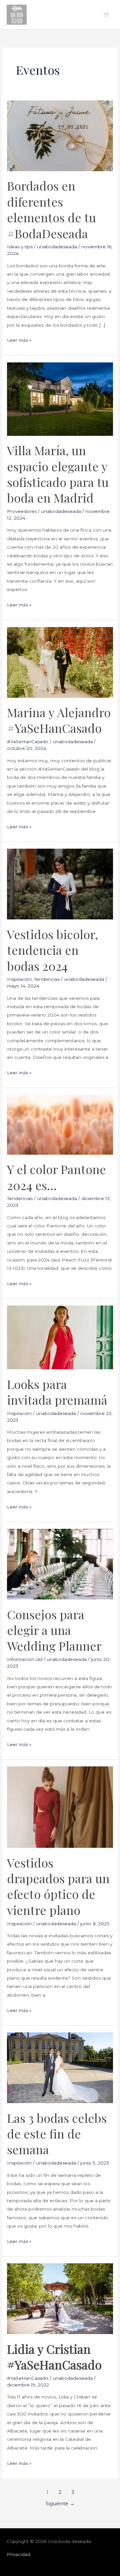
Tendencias (47, 979)
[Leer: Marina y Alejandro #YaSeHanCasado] (60, 662)
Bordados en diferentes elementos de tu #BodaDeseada (51, 209)
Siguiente (60, 2504)
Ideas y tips (20, 247)
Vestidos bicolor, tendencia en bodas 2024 (52, 950)
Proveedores (22, 511)
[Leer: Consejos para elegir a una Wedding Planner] (60, 1564)
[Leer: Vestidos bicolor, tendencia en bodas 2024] (60, 884)
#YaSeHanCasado (28, 742)
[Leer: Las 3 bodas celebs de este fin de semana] (60, 2067)
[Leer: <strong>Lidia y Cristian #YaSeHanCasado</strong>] (60, 2298)
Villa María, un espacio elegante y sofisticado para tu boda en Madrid (58, 474)
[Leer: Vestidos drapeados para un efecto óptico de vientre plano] (60, 1807)
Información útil (25, 1659)
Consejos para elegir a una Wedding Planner (54, 1630)
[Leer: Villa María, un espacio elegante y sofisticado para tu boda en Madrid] (60, 398)
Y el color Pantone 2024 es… (56, 1177)
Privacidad (18, 2554)
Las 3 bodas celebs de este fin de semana (57, 2134)
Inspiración (19, 979)
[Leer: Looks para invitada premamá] (60, 1337)
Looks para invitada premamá (57, 1392)
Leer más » (19, 339)
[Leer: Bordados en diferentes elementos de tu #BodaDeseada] (60, 135)
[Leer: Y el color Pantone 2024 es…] (60, 1124)
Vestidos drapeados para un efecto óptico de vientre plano (58, 1886)
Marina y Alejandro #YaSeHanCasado (59, 720)
